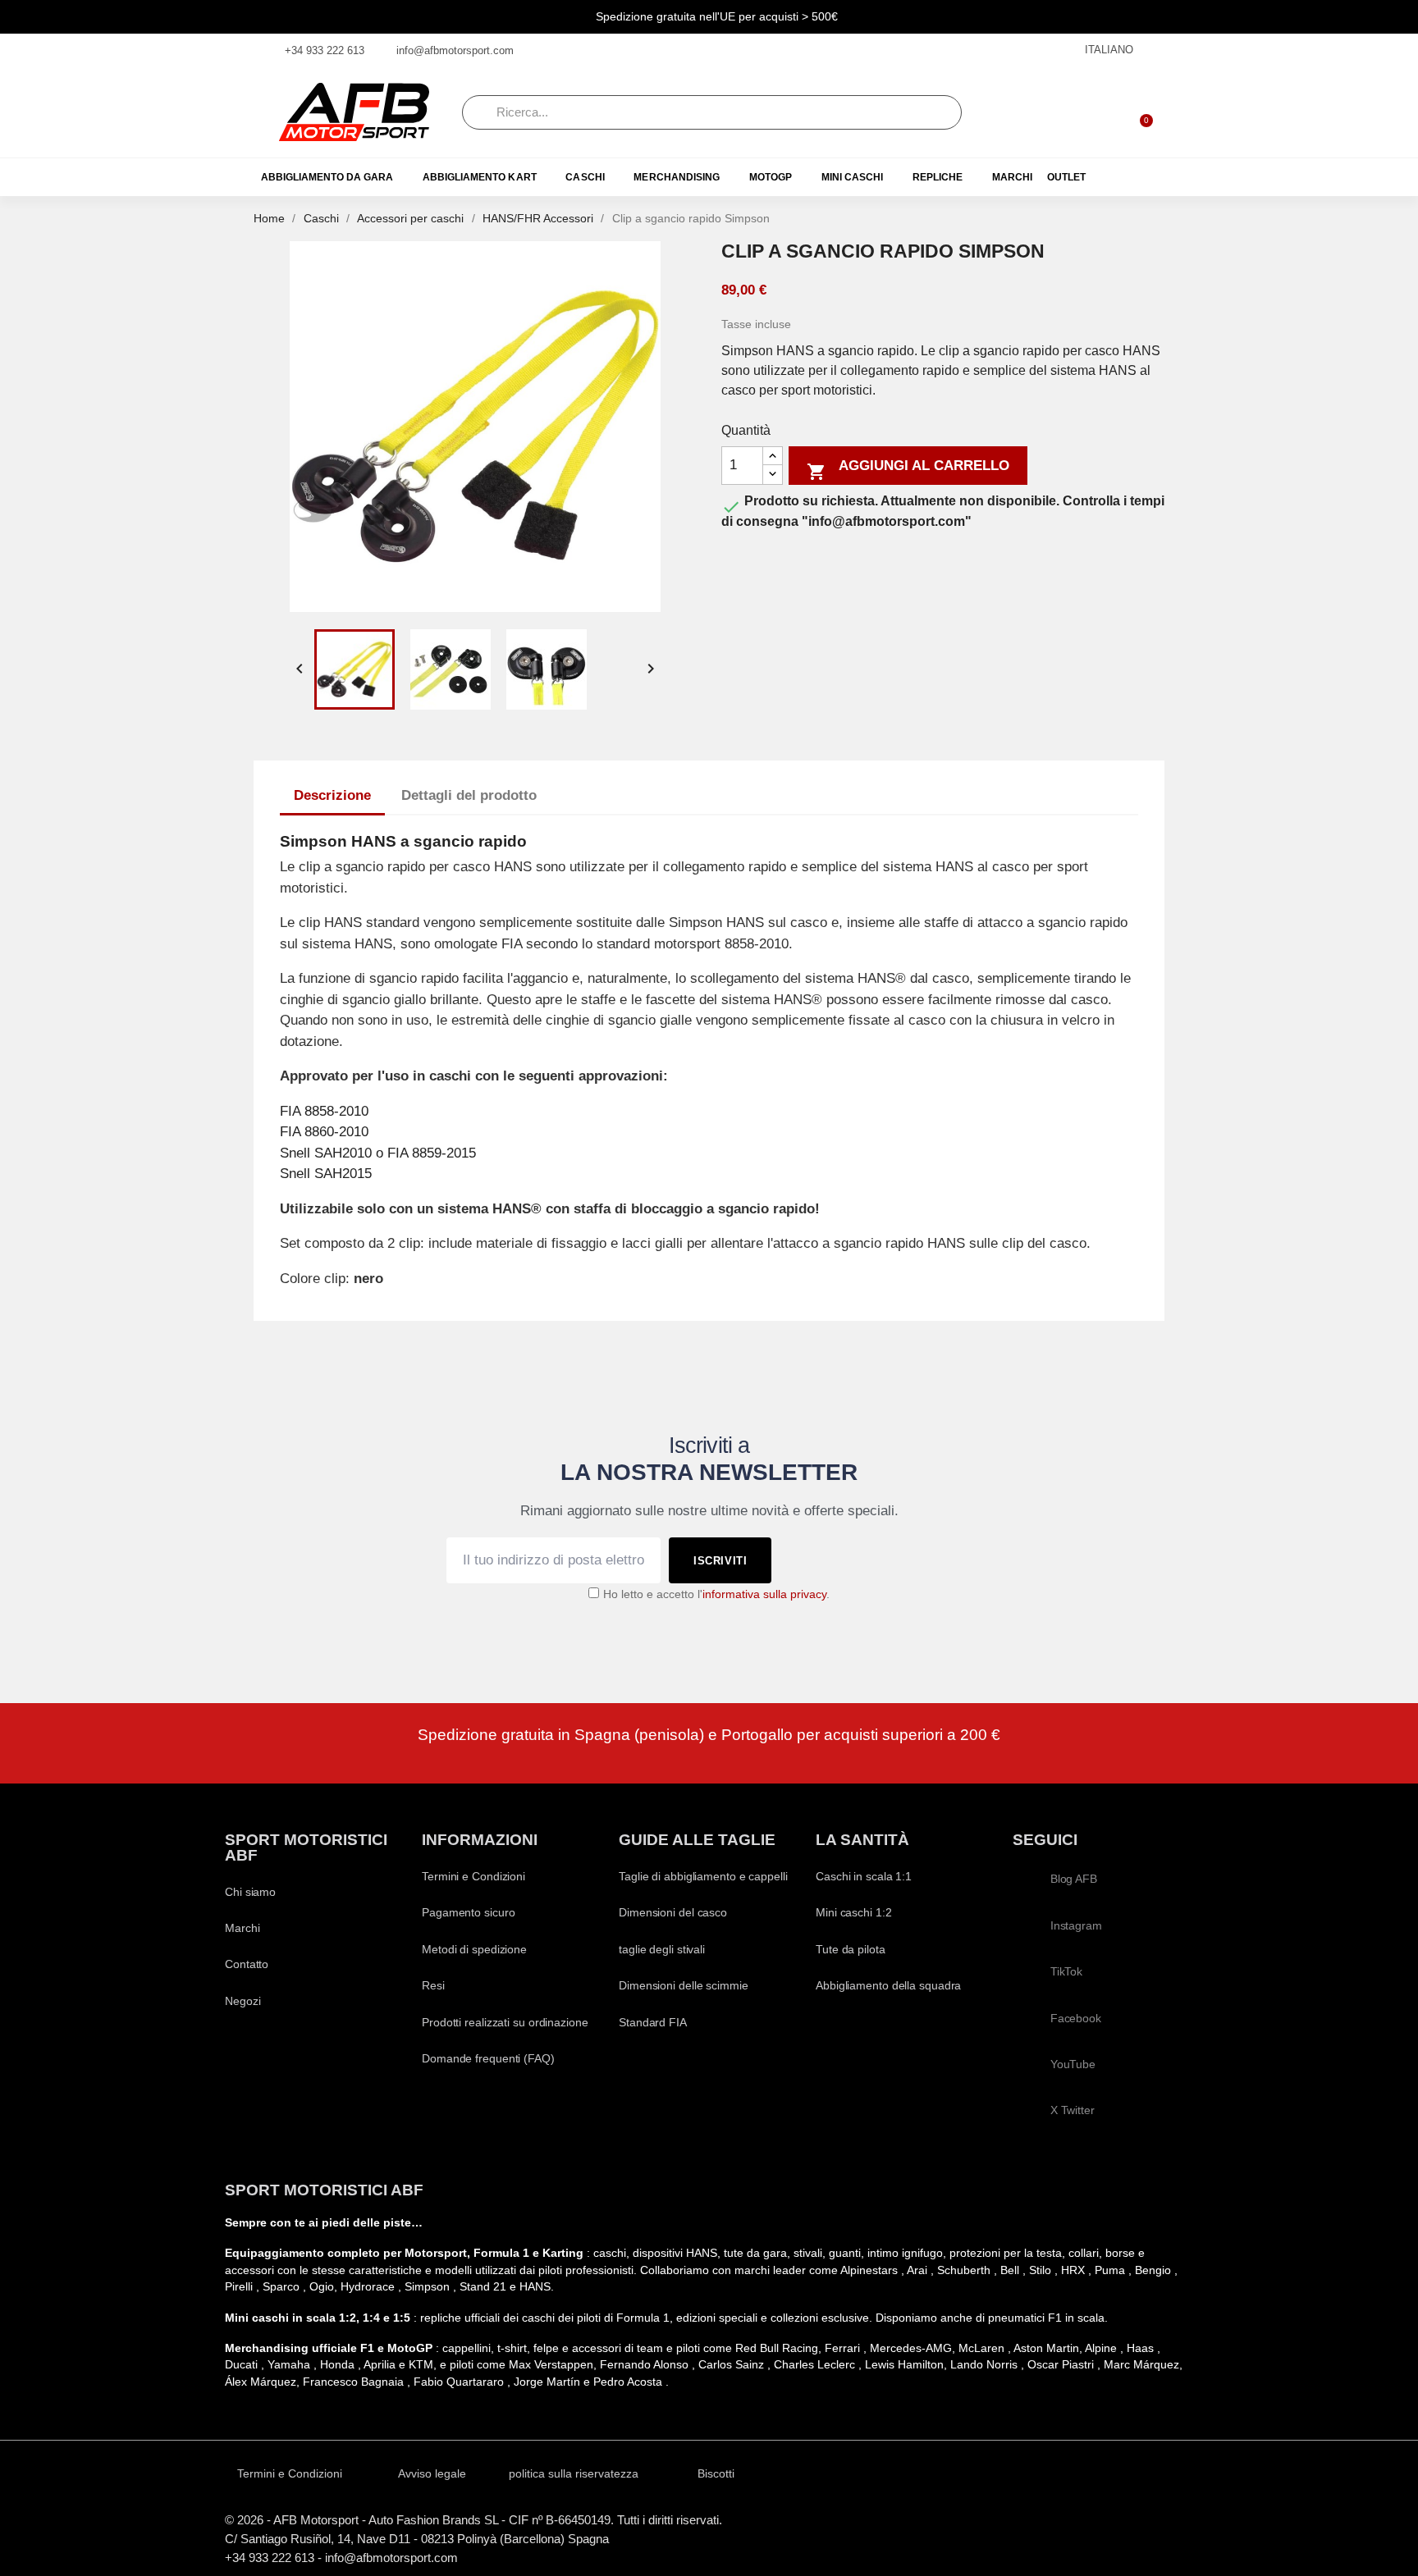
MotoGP (771, 177)
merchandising (676, 177)
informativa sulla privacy (764, 1594)
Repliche (938, 177)
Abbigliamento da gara (327, 177)
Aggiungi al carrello (908, 470)
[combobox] (712, 112)
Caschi (585, 177)
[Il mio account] (1096, 112)
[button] (1139, 112)
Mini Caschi (852, 177)
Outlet (1066, 177)
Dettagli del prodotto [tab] (469, 795)
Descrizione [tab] (332, 795)
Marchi (1012, 177)
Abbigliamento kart (479, 177)
